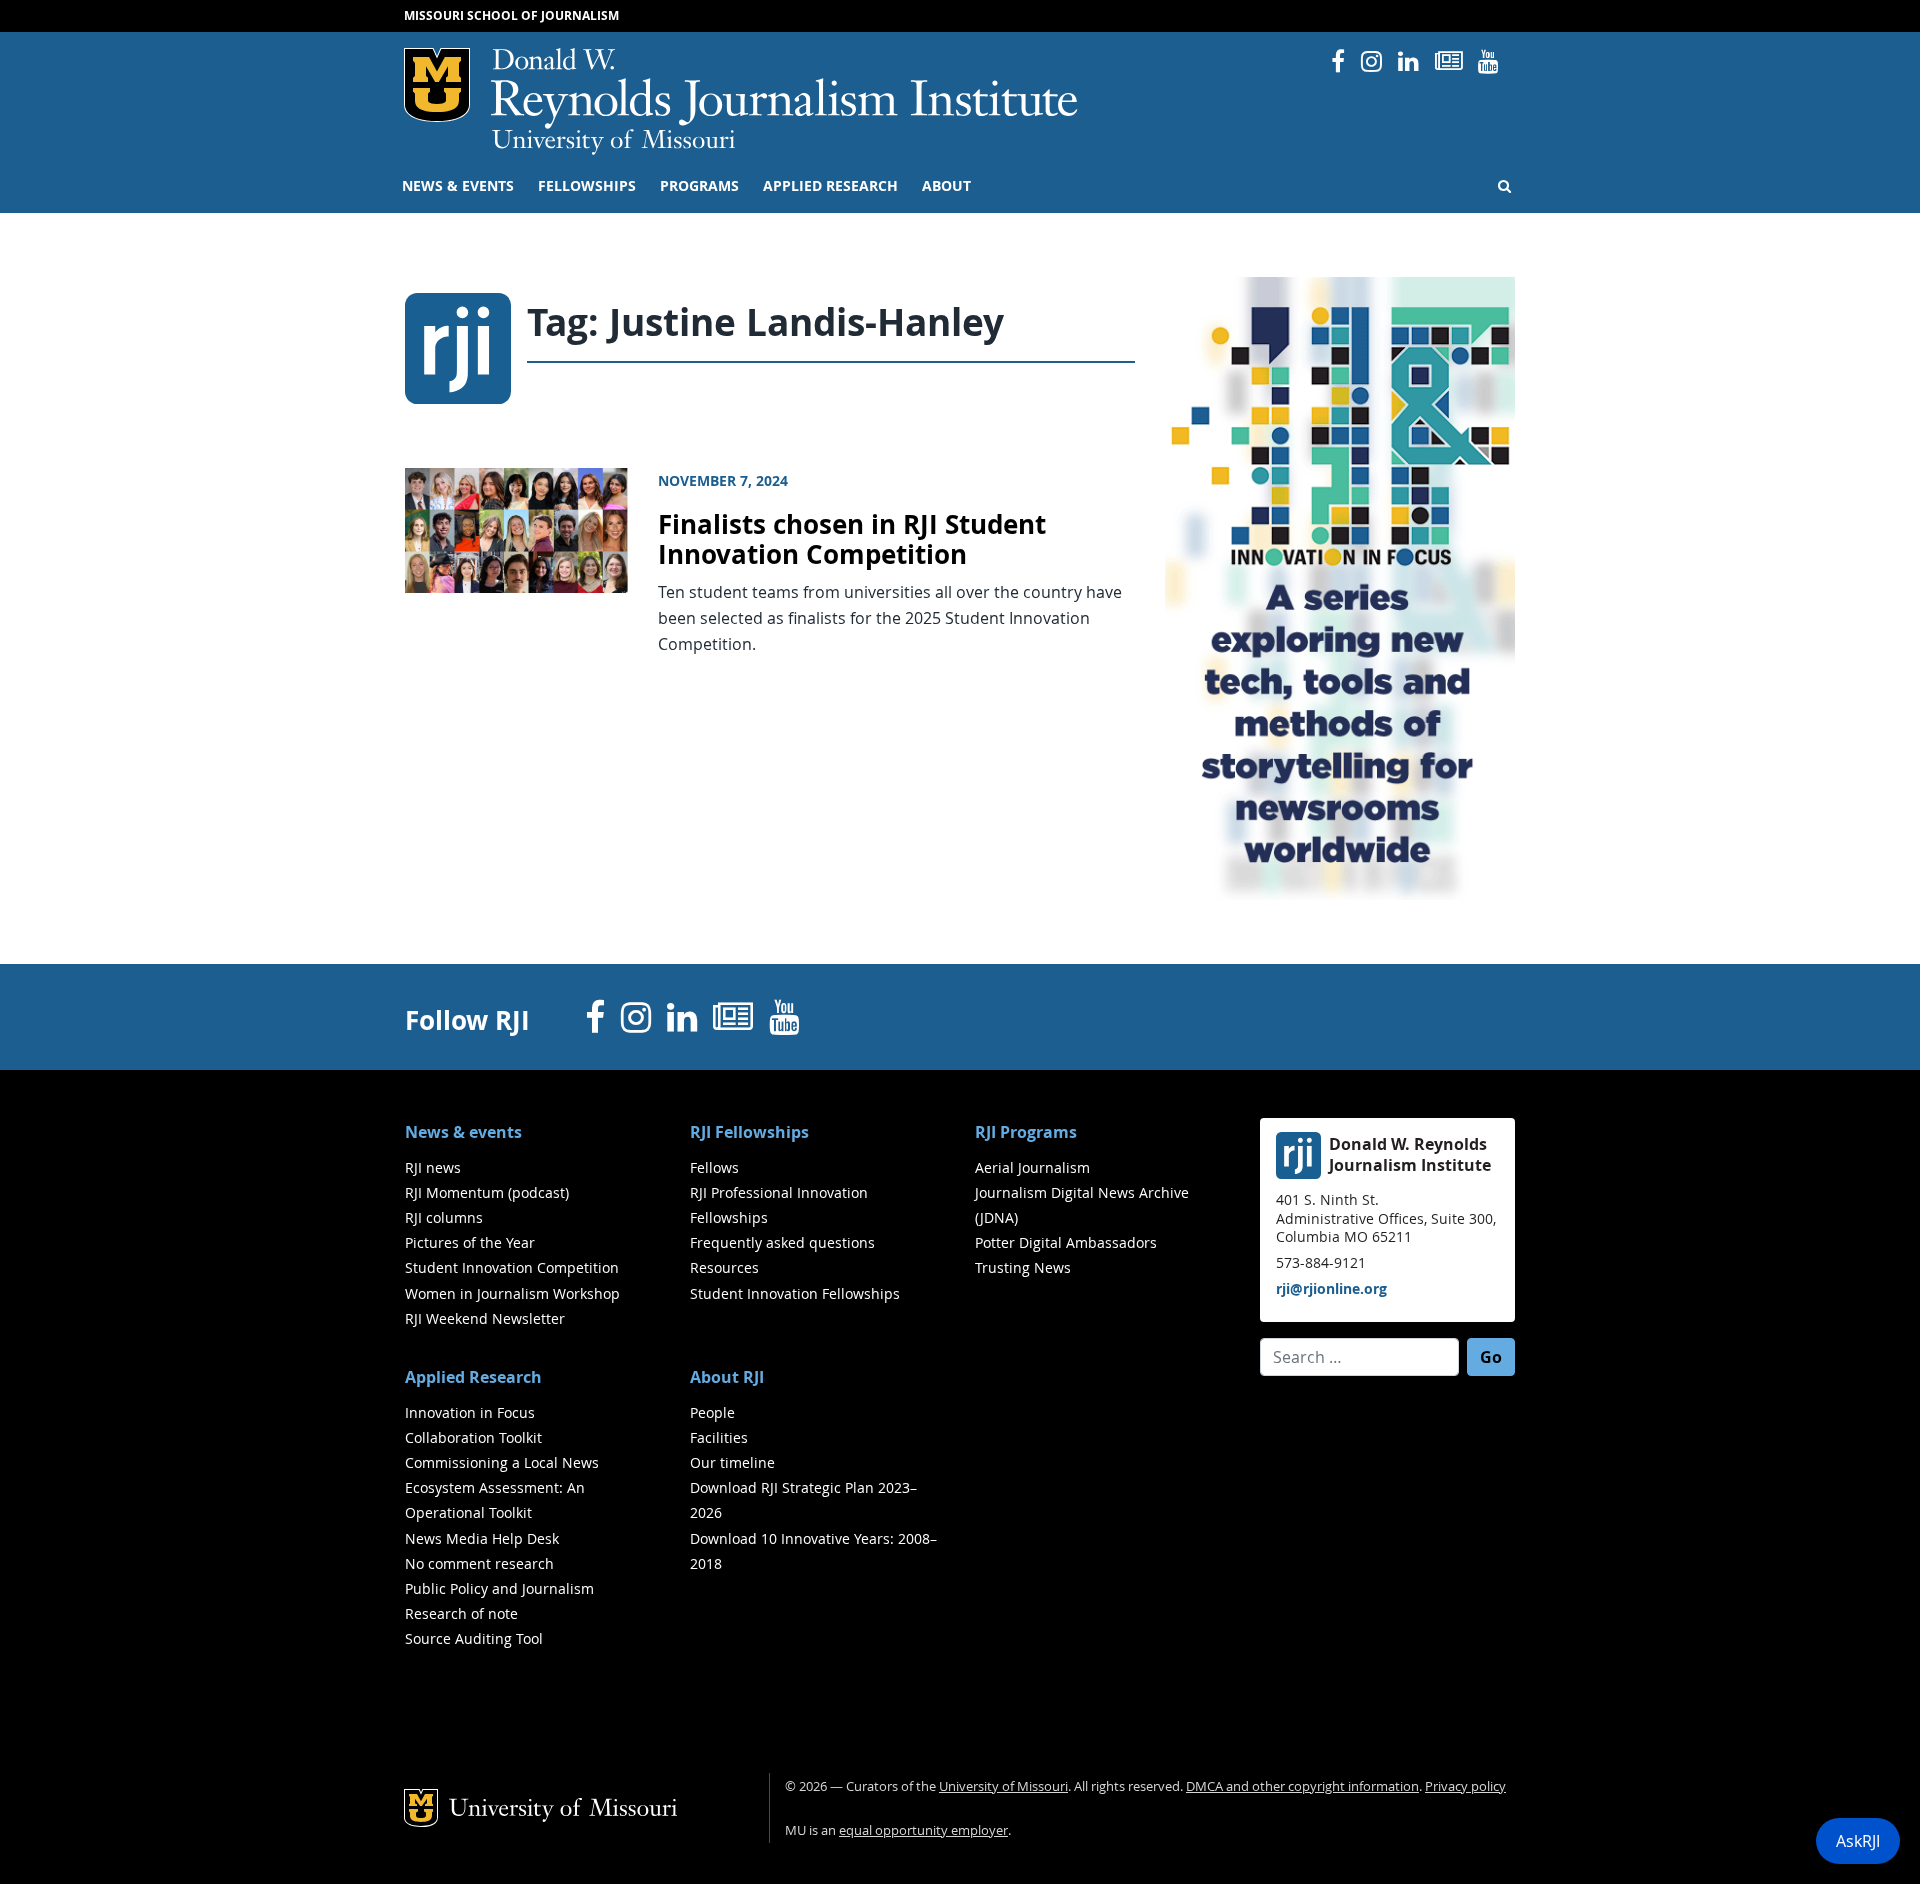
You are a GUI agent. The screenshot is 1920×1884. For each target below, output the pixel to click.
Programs (699, 186)
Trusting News (1023, 1267)
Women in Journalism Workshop (512, 1293)
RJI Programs (1026, 1132)
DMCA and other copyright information (1302, 1786)
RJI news (433, 1167)
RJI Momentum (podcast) (487, 1192)
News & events (458, 186)
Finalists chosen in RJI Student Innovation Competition (852, 540)
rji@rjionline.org (1331, 1288)
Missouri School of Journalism (511, 15)
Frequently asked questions (782, 1242)
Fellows (714, 1167)
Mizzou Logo (437, 85)
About (946, 186)
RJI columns (444, 1217)
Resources (724, 1267)
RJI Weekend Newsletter (485, 1318)
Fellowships (587, 186)
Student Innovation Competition (512, 1267)
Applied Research (830, 186)
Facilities (719, 1437)
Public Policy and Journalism (499, 1588)
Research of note (461, 1613)
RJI (785, 88)
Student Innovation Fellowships (795, 1293)
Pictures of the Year (470, 1242)
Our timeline (732, 1462)
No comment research (479, 1563)
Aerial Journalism (1032, 1167)
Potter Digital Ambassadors (1066, 1242)
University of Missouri (613, 142)
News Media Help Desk (482, 1538)
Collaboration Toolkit (473, 1437)
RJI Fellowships (749, 1132)
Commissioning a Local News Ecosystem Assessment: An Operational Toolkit (502, 1487)
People (712, 1412)
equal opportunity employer (923, 1830)
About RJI (727, 1377)
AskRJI (1858, 1841)
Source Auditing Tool (474, 1638)
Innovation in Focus (470, 1412)
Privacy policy (1465, 1786)
